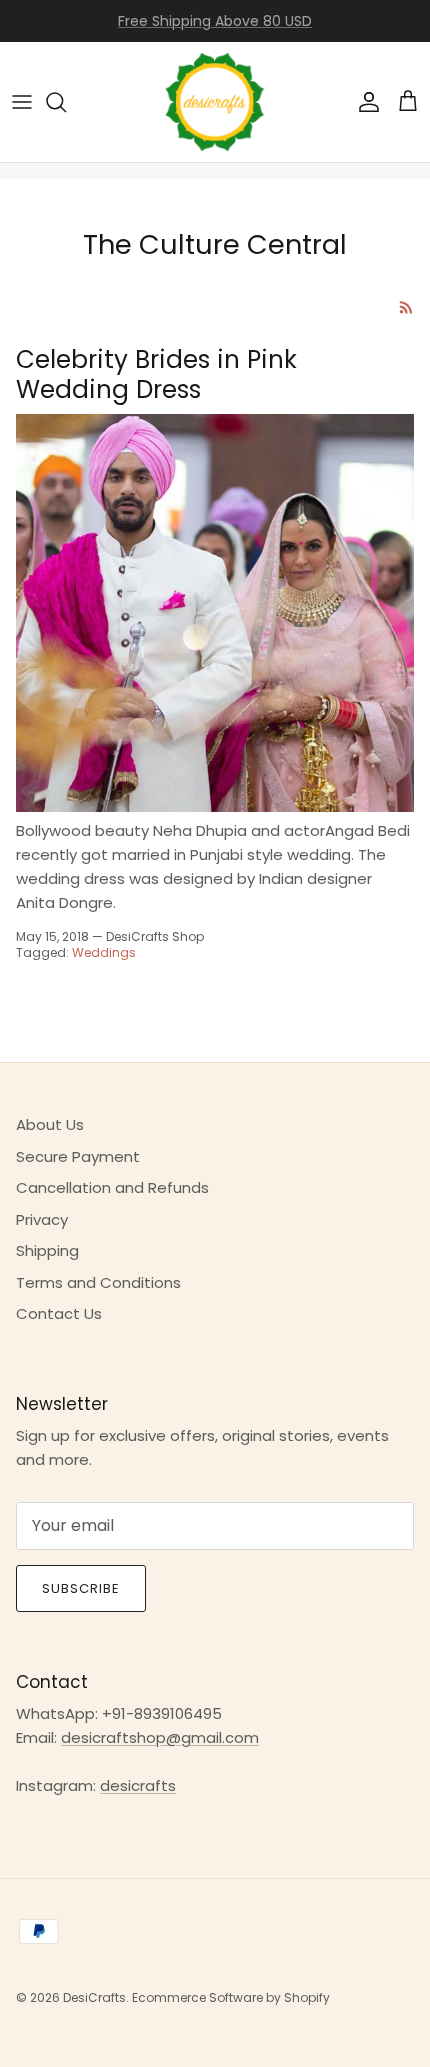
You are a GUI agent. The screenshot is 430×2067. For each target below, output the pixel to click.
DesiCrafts (94, 1997)
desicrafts (138, 1785)
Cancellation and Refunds (112, 1187)
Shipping (47, 1250)
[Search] (66, 102)
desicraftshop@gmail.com (160, 1737)
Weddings (104, 952)
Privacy (42, 1219)
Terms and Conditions (98, 1282)
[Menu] (22, 102)
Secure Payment (78, 1156)
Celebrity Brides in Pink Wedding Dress (156, 374)
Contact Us (59, 1313)
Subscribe (81, 1588)
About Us (50, 1124)
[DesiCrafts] (215, 102)
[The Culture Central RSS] (406, 307)
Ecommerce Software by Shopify (231, 1997)
